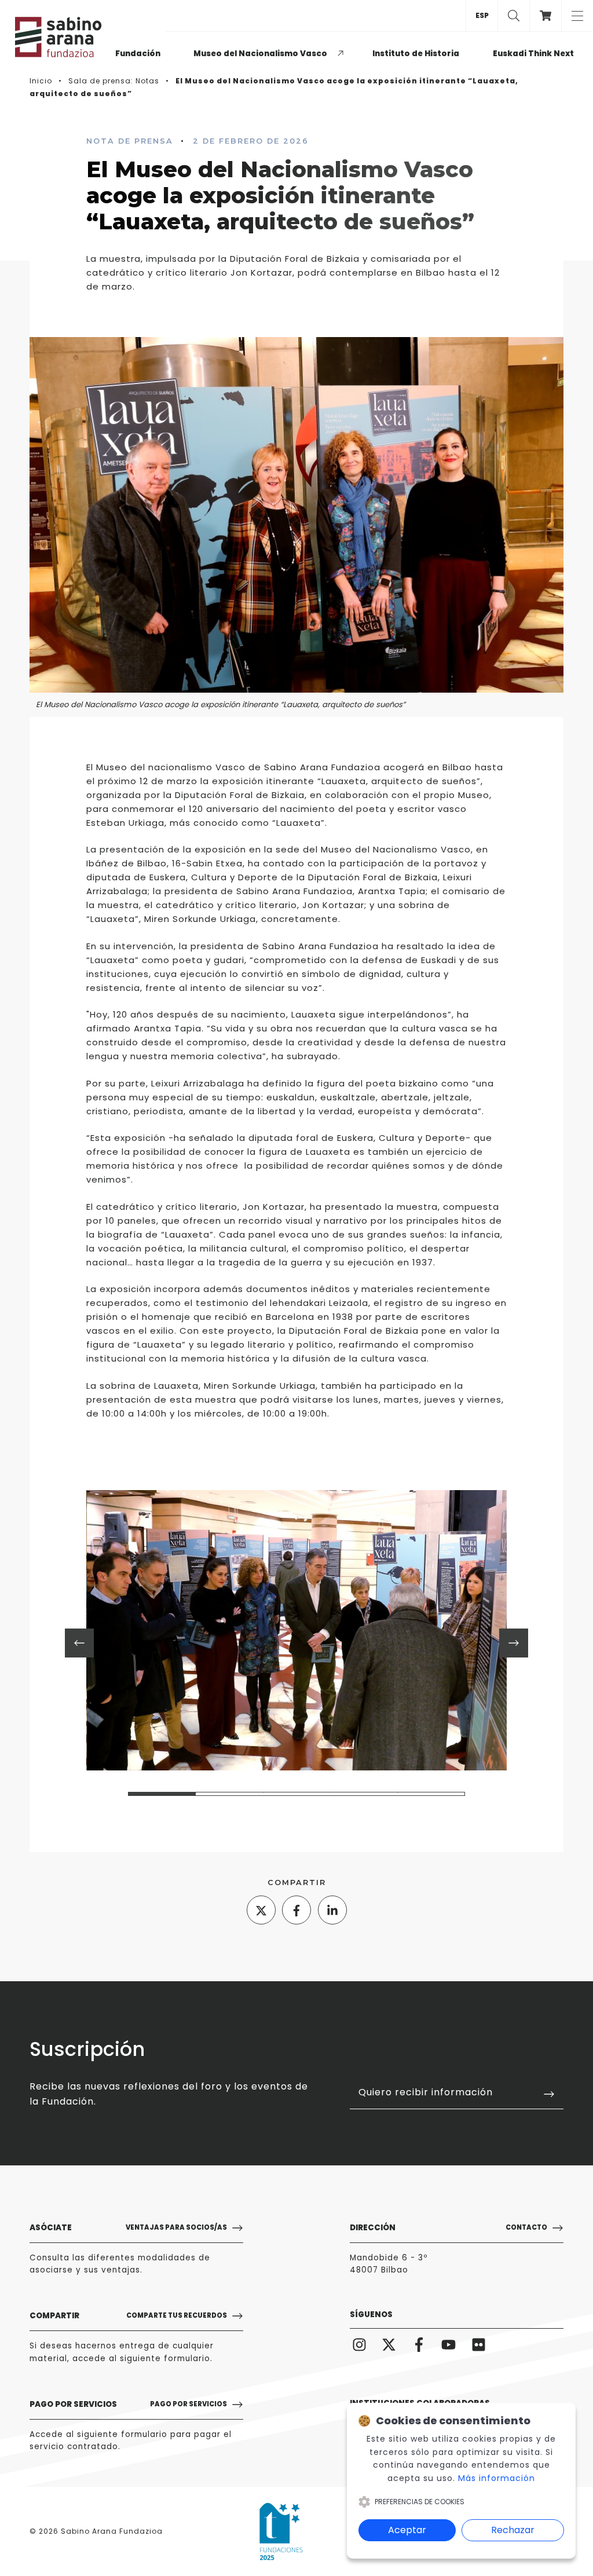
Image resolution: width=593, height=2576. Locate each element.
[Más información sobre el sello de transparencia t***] (281, 2531)
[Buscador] (513, 16)
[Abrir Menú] (577, 16)
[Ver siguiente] (514, 1643)
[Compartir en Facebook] (296, 1910)
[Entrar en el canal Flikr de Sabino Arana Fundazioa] (479, 2345)
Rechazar (513, 2530)
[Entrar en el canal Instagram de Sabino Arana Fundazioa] (359, 2345)
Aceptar (407, 2530)
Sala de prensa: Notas (114, 81)
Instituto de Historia (416, 54)
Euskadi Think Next (533, 54)
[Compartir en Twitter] (261, 1910)
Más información (497, 2478)
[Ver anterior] (79, 1643)
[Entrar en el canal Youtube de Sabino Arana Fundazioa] (449, 2345)
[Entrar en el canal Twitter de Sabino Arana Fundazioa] (389, 2345)
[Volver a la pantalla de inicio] (63, 37)
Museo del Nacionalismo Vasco (260, 54)
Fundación (138, 54)
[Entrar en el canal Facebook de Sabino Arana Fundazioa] (419, 2345)
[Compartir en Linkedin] (332, 1910)
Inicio (41, 81)
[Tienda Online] (545, 16)
